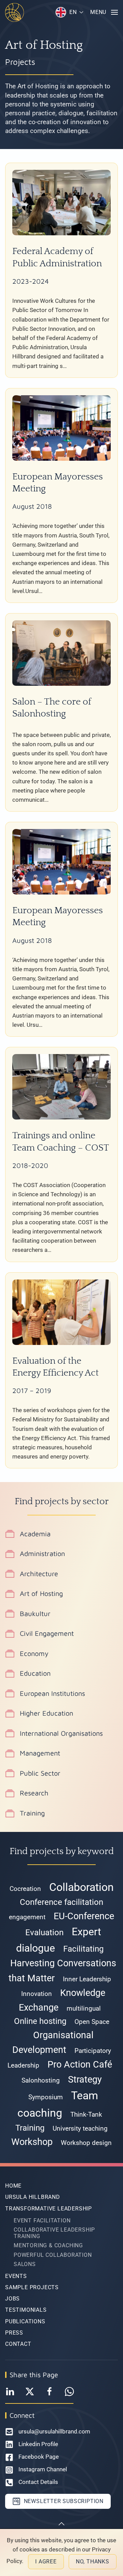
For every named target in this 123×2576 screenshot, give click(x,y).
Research (34, 1793)
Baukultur (35, 1613)
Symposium (46, 2097)
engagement (27, 1917)
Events (16, 2276)
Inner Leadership (87, 1979)
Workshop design (86, 2143)
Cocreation (25, 1889)
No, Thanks (93, 2562)
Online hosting (40, 2021)
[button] (69, 12)
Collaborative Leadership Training (54, 2233)
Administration (42, 1553)
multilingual (84, 2009)
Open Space (92, 2022)
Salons (25, 2264)
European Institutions (52, 1693)
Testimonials (26, 2310)
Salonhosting (41, 2081)
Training (32, 1813)
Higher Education (46, 1713)
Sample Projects (32, 2287)
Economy (34, 1653)
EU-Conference (84, 1916)
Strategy (85, 2079)
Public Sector (40, 1773)
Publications (25, 2321)
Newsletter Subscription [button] (62, 2501)
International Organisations (61, 1733)
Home (13, 2186)
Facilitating (83, 1949)
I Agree (46, 2562)
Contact (18, 2344)
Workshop (32, 2142)
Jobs (12, 2299)
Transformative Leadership (49, 2209)
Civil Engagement (47, 1633)
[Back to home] (15, 12)
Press (14, 2333)
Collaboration (81, 1887)
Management (40, 1753)
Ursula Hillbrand (33, 2197)
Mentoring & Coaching (48, 2245)
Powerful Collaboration (53, 2255)
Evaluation (44, 1933)
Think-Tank (86, 2115)
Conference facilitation (61, 1902)
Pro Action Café (80, 2064)
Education (35, 1673)
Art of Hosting (41, 1593)
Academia (35, 1534)
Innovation (37, 1994)
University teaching (80, 2129)
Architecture (39, 1574)
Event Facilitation (42, 2220)
